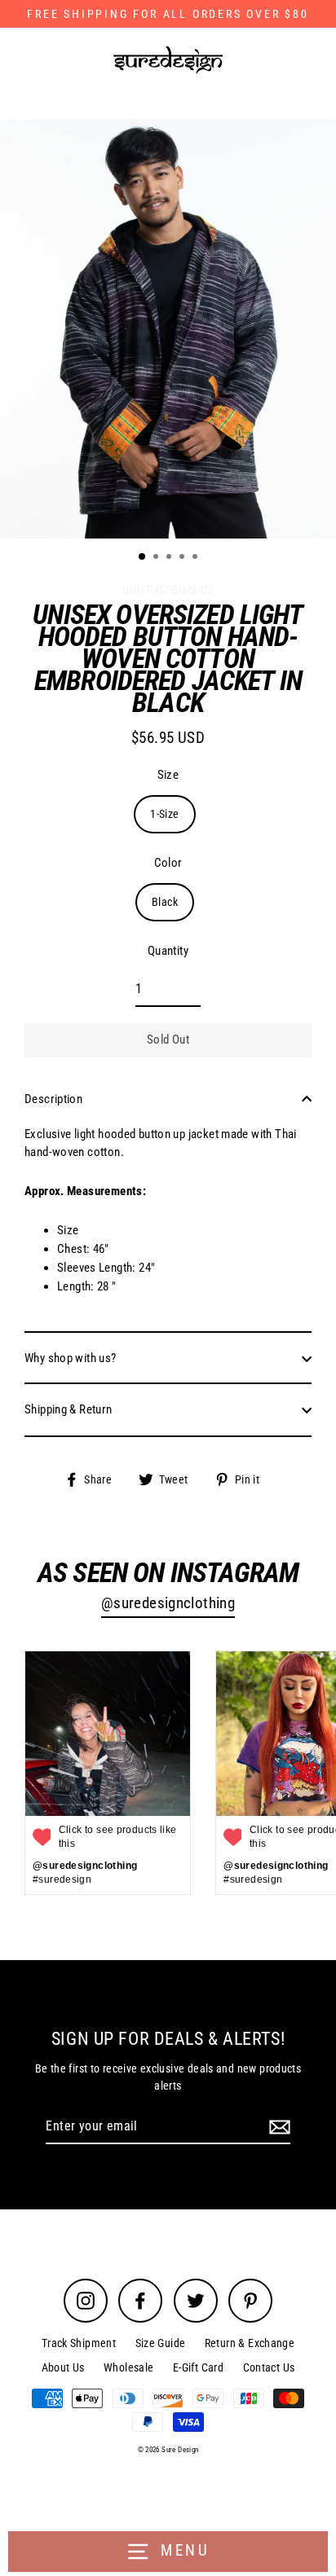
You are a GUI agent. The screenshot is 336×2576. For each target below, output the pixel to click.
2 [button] (157, 558)
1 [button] (143, 557)
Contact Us (269, 2367)
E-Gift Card (198, 2367)
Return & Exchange (250, 2343)
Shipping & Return (69, 1409)
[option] (168, 329)
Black (165, 902)
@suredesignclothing (168, 1603)
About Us (63, 2367)
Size (168, 775)
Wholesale (128, 2367)
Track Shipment (79, 2343)
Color (168, 863)
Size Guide (161, 2343)
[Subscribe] (277, 2127)
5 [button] (197, 558)
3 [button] (170, 558)
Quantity (168, 951)
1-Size (164, 814)
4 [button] (183, 558)
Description (53, 1099)
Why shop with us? (71, 1358)
